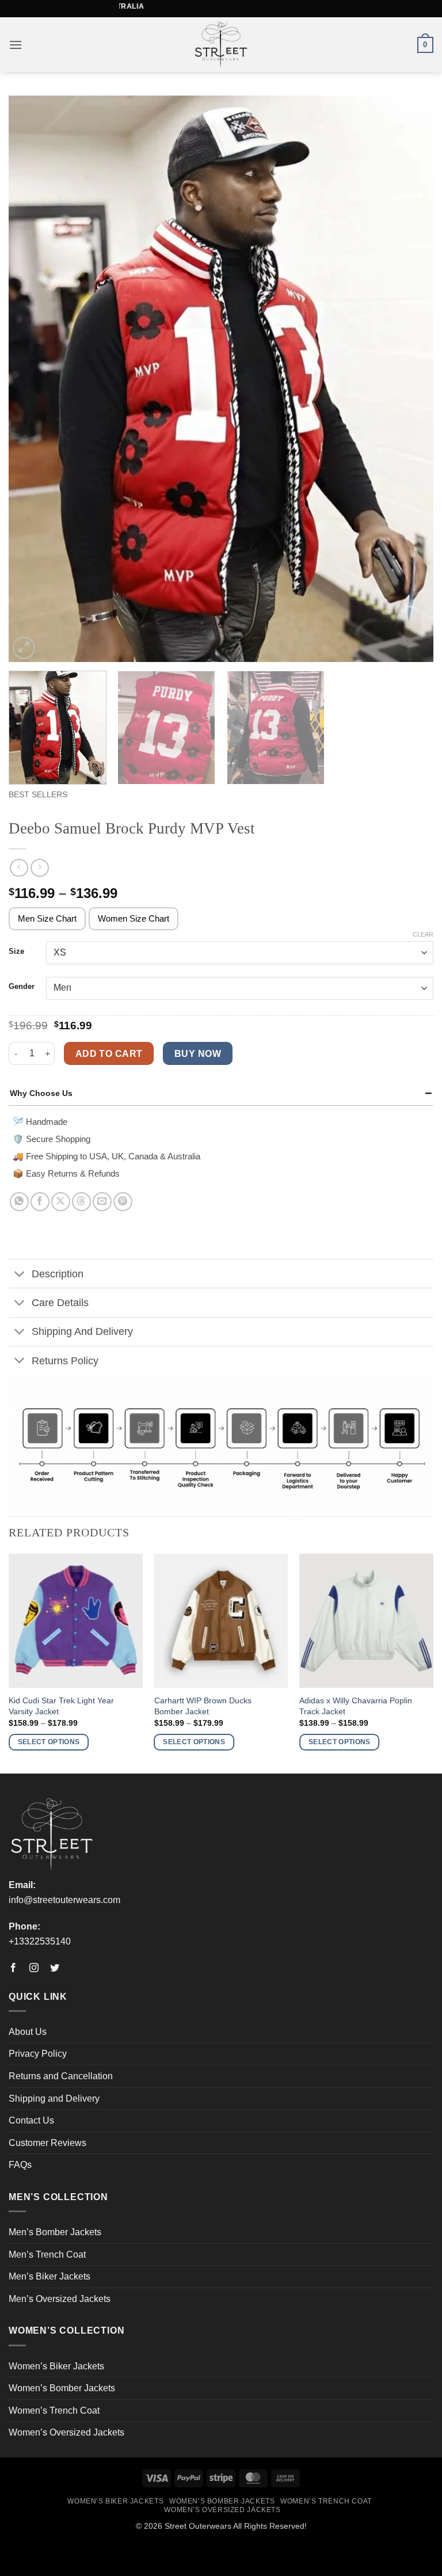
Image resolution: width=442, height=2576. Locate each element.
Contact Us (31, 2120)
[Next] (410, 379)
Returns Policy (65, 1361)
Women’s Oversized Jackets (66, 2432)
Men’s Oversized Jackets (60, 2299)
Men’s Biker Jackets (49, 2276)
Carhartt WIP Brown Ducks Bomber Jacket (203, 1706)
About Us (28, 2032)
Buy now (198, 1054)
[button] (16, 45)
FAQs (20, 2165)
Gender (22, 987)
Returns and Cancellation (61, 2076)
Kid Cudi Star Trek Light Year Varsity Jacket (61, 1706)
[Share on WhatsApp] (19, 1202)
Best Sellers (38, 795)
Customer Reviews (47, 2143)
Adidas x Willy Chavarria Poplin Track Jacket (356, 1706)
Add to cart (109, 1054)
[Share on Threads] (81, 1202)
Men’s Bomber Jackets (55, 2232)
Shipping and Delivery (54, 2099)
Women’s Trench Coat (54, 2411)
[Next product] (19, 868)
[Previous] (32, 379)
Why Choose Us (41, 1093)
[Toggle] (20, 1275)
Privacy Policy (38, 2054)
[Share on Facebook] (40, 1202)
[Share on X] (61, 1202)
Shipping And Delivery (82, 1331)
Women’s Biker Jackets (56, 2366)
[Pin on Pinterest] (123, 1202)
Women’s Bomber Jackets (62, 2388)
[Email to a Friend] (102, 1202)
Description (58, 1274)
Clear (423, 934)
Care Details (60, 1303)
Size (16, 952)
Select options (49, 1742)
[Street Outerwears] (221, 45)
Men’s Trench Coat (47, 2255)
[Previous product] (39, 868)
